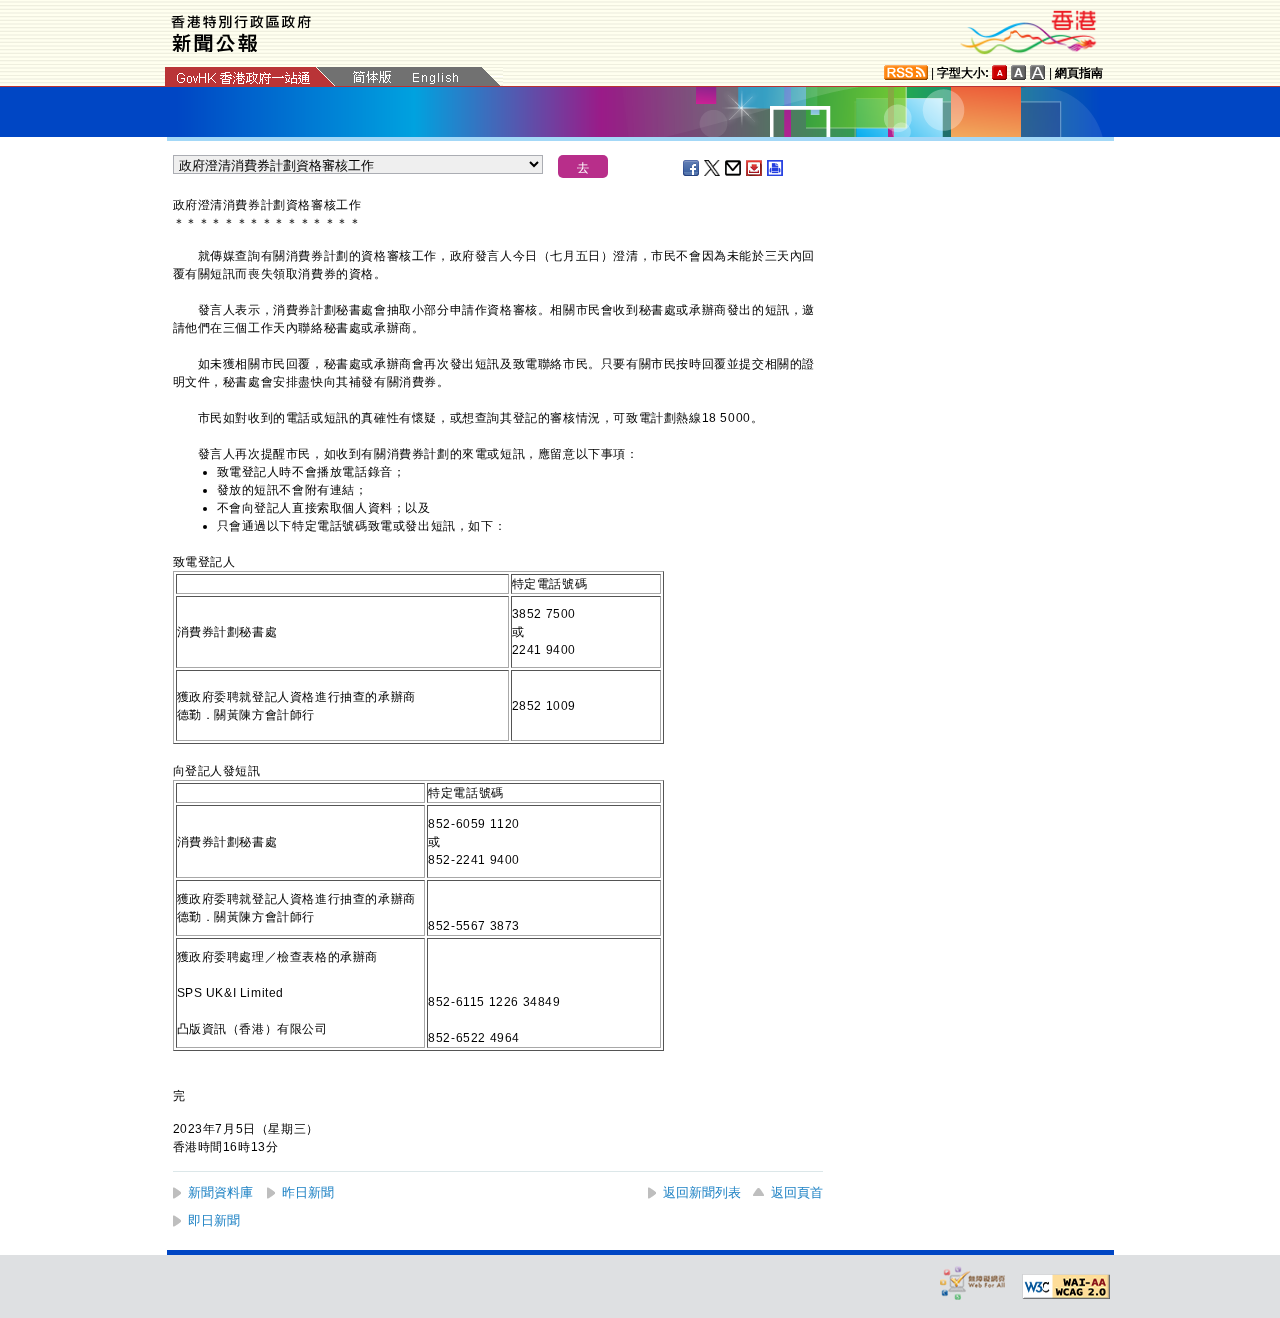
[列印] (776, 168)
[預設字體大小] (1000, 72)
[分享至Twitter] (713, 168)
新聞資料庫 (220, 1192)
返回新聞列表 (702, 1192)
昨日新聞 (308, 1192)
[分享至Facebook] (692, 168)
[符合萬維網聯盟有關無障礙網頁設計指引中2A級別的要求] (1066, 1287)
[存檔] (755, 168)
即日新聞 (214, 1220)
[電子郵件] (734, 168)
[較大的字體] (1019, 72)
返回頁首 (797, 1192)
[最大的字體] (1038, 72)
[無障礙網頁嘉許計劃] (973, 1282)
